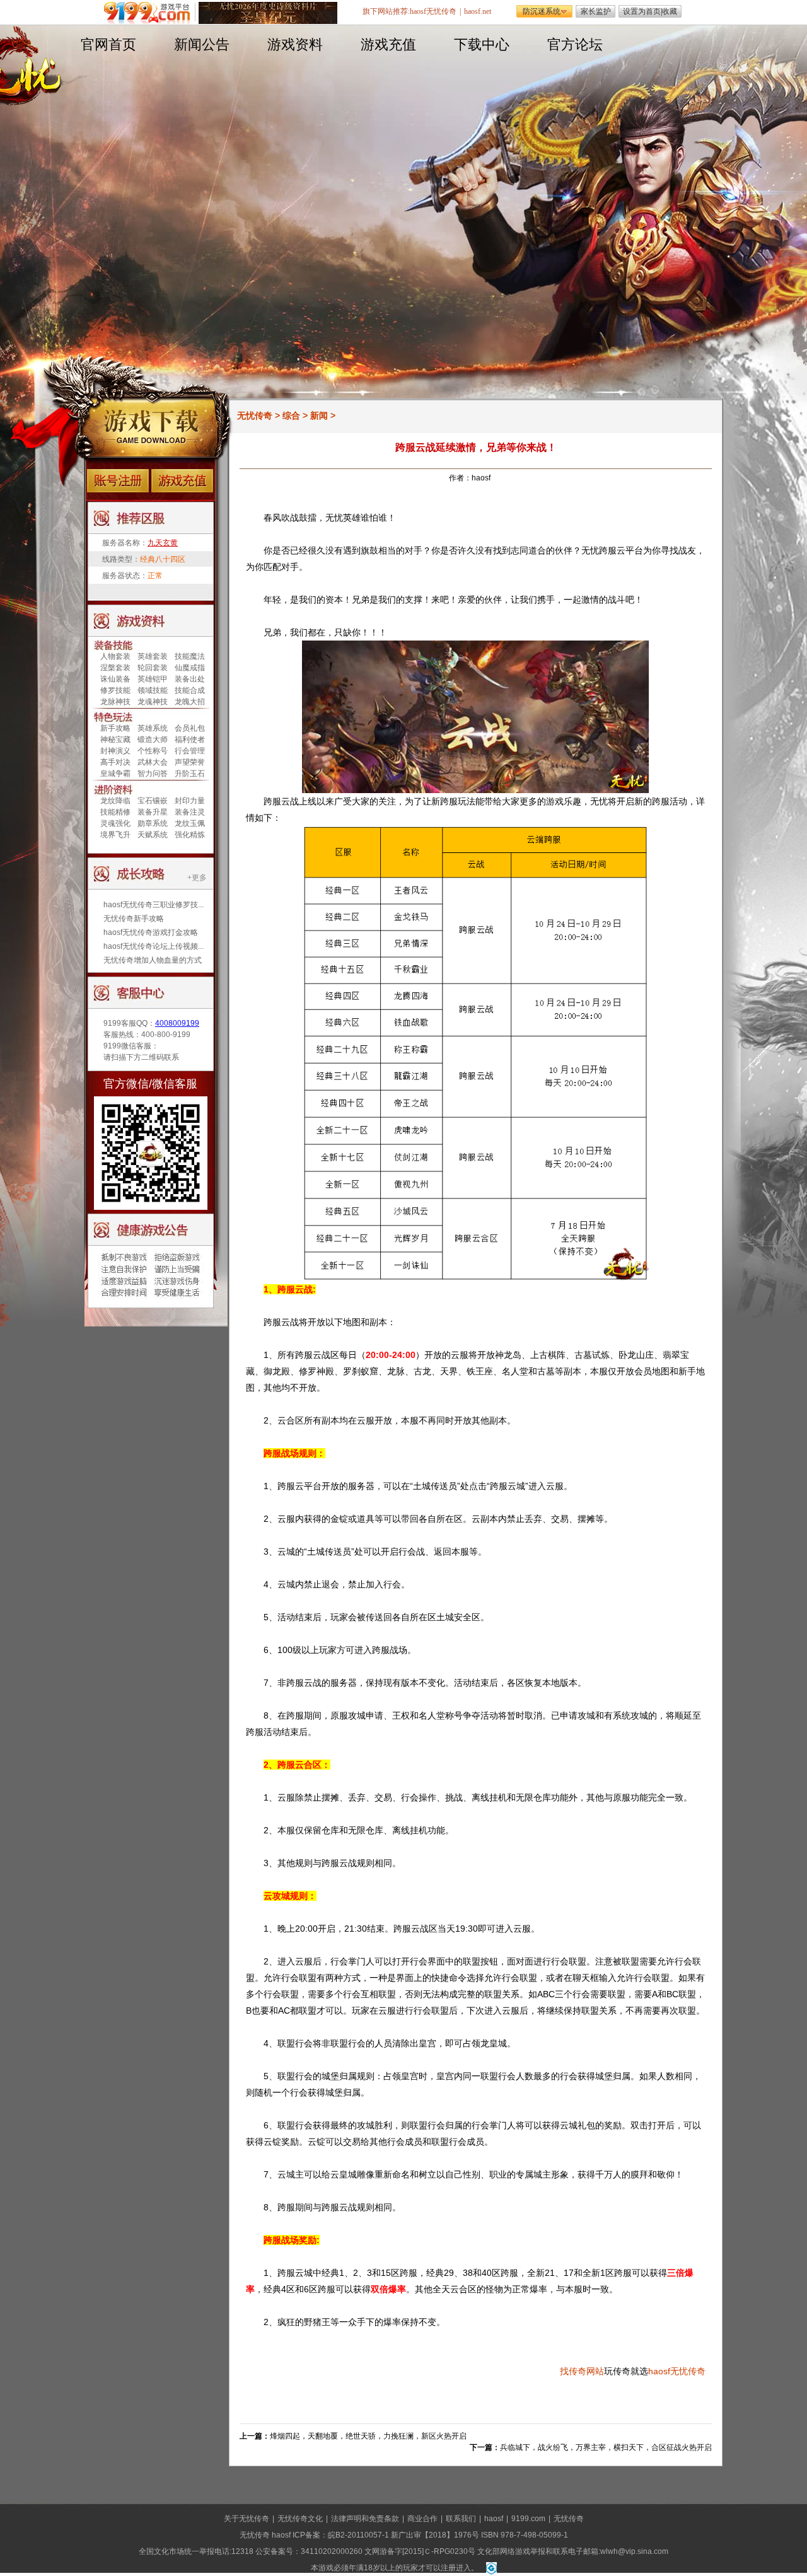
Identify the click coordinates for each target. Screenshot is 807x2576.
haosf (659, 2371)
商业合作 (422, 2519)
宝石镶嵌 (153, 801)
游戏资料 (295, 44)
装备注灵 (190, 812)
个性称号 (153, 751)
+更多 (197, 878)
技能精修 (115, 812)
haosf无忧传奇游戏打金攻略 (151, 932)
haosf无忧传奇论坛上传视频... (154, 946)
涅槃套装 (115, 668)
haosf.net (478, 11)
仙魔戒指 (190, 668)
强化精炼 (190, 835)
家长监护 (596, 11)
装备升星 (153, 812)
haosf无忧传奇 (433, 11)
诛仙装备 (115, 679)
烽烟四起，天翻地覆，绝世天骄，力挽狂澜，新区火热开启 (368, 2436)
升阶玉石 (190, 774)
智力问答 (153, 774)
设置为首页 (642, 11)
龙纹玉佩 (190, 823)
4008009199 (177, 1023)
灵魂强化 (115, 823)
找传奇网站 (582, 2371)
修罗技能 (115, 690)
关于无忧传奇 (247, 2519)
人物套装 (115, 656)
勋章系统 (153, 823)
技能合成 (190, 690)
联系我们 (461, 2519)
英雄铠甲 (153, 679)
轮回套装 (153, 668)
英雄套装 (153, 656)
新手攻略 (115, 728)
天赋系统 (153, 835)
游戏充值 (388, 44)
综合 (291, 415)
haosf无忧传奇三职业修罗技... (154, 905)
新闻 (319, 415)
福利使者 (190, 740)
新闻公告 (202, 44)
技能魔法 (190, 656)
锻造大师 (153, 740)
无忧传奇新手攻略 (134, 919)
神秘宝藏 (115, 740)
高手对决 (115, 762)
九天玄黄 (163, 543)
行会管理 (190, 751)
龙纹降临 (115, 801)
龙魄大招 (190, 702)
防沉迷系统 (542, 11)
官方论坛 (575, 44)
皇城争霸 (115, 774)
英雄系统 (153, 728)
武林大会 (153, 762)
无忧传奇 (255, 415)
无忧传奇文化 (300, 2519)
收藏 (670, 11)
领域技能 (153, 690)
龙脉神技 (115, 702)
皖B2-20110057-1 (358, 2535)
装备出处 (190, 679)
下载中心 (482, 44)
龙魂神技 (153, 702)
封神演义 (115, 751)
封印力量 (190, 801)
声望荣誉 (190, 762)
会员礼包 (190, 728)
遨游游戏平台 (150, 13)
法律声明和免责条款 (365, 2519)
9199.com (528, 2519)
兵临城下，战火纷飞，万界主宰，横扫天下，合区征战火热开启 (606, 2447)
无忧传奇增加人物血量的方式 (153, 960)
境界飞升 (115, 835)
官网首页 (108, 44)
